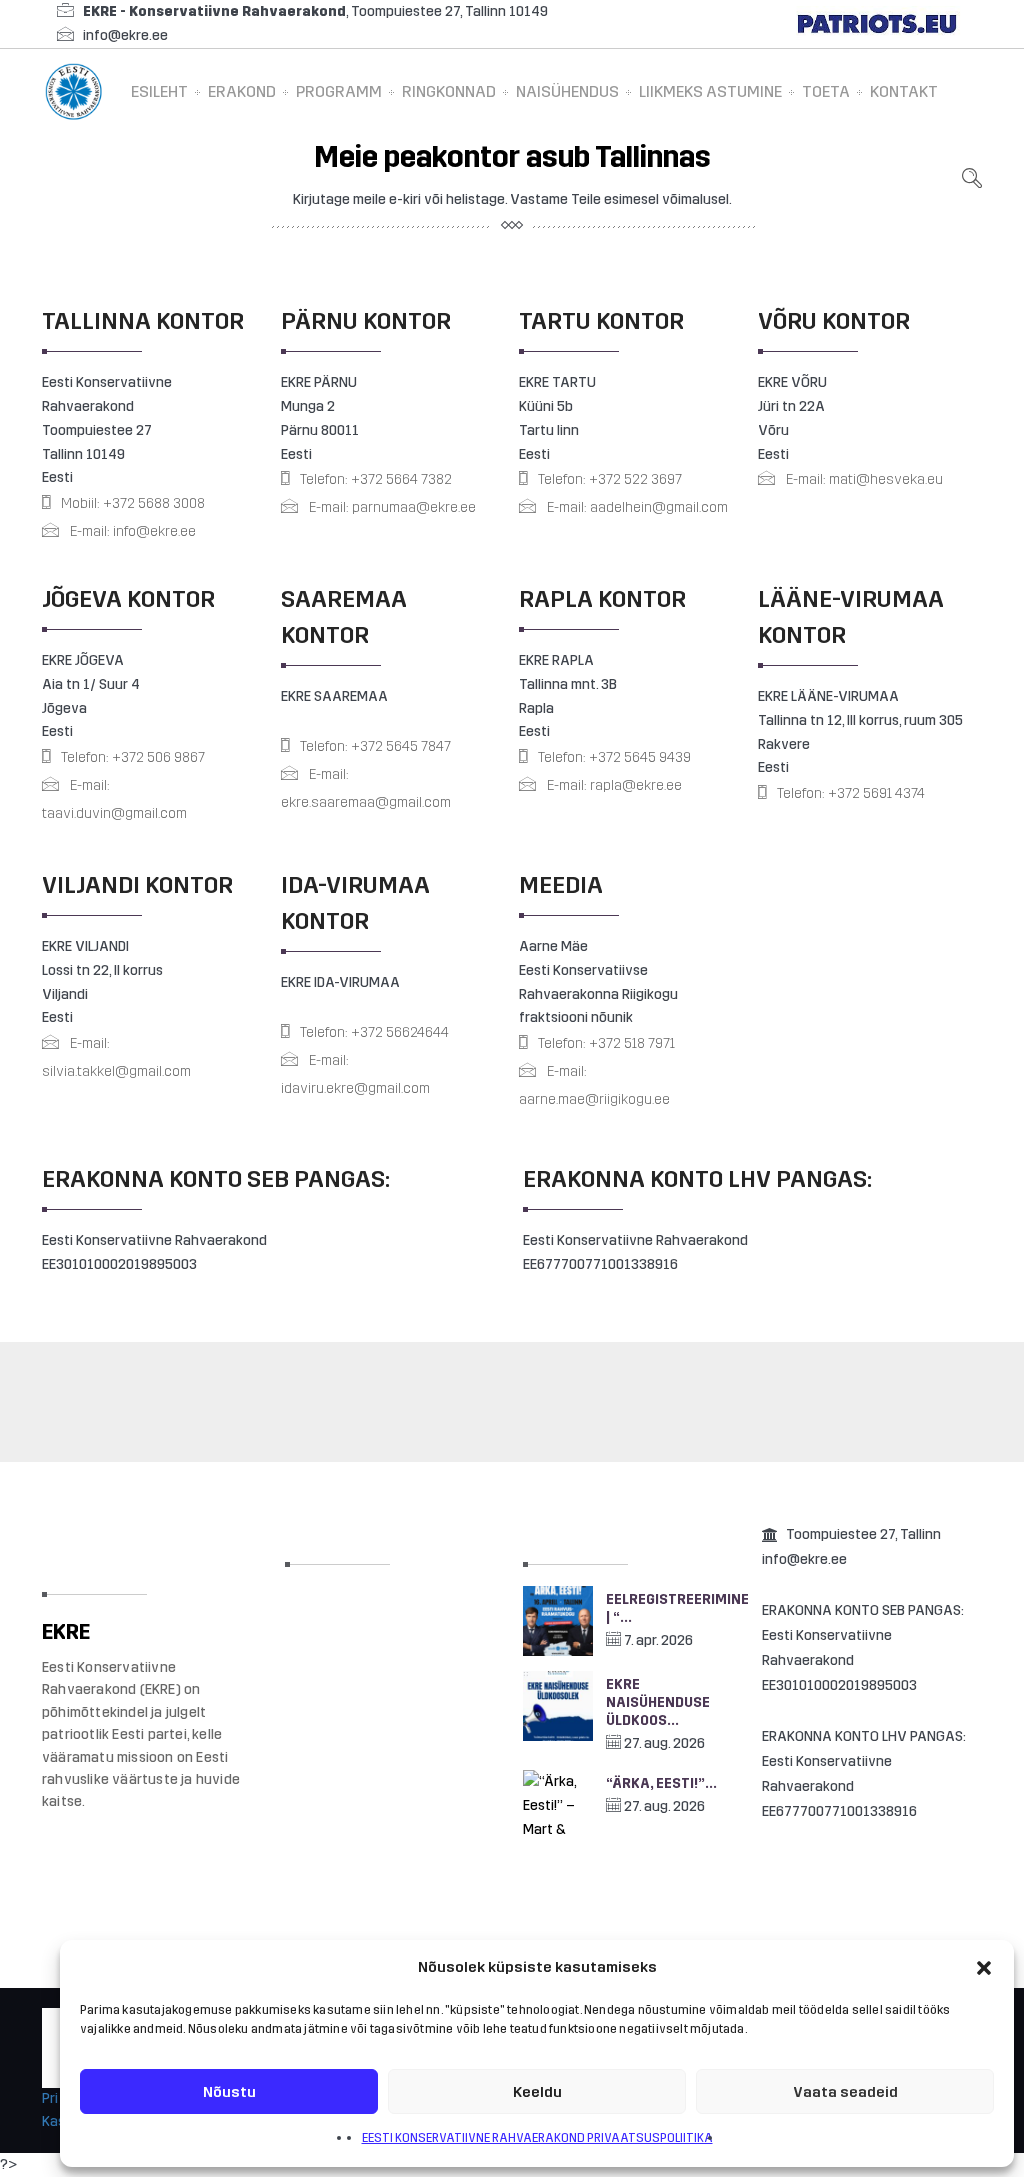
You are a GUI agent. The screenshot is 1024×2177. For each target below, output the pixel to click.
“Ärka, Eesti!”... (661, 1783)
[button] (984, 1968)
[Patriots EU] (877, 23)
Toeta (826, 91)
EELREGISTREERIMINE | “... (671, 1608)
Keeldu (537, 2092)
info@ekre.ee (125, 35)
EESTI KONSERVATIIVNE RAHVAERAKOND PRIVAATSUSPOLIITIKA (537, 2138)
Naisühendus (567, 91)
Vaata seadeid (845, 2092)
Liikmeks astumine (710, 91)
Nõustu (229, 2092)
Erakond (242, 91)
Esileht (159, 91)
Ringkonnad (449, 91)
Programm (339, 91)
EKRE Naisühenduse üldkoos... (658, 1702)
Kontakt (904, 91)
